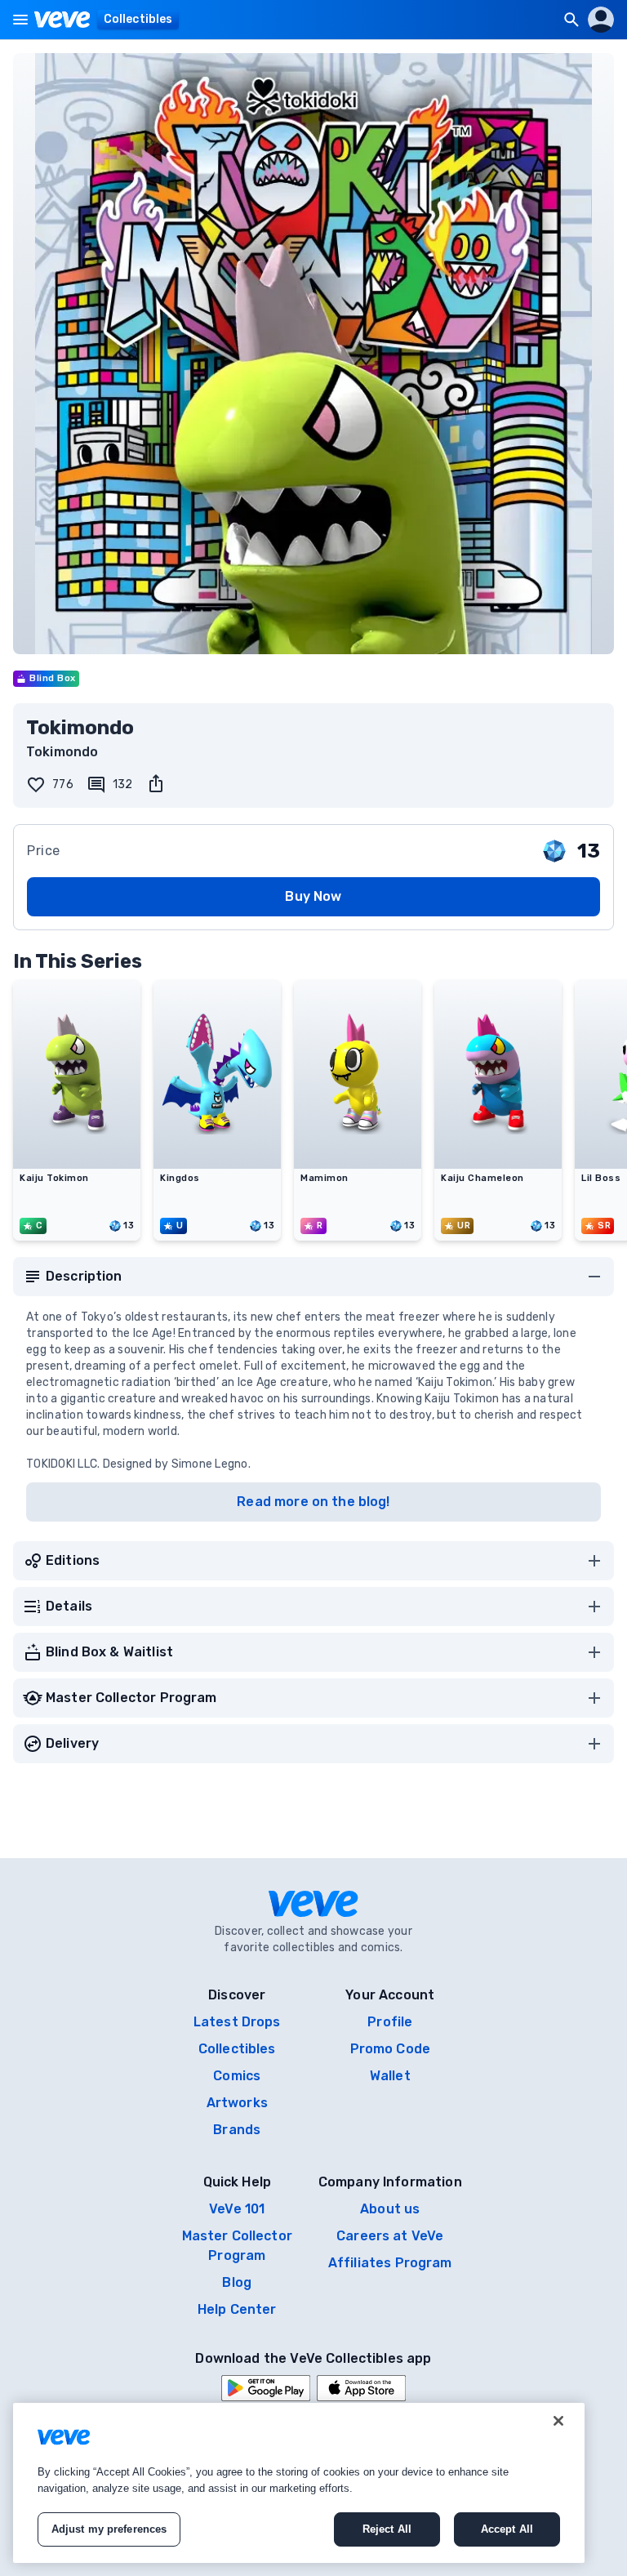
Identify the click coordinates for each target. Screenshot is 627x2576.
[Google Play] (266, 2388)
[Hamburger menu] (20, 20)
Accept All (507, 2529)
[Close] (558, 2421)
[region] (299, 2483)
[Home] (62, 20)
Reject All (387, 2529)
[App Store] (361, 2388)
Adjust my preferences (109, 2529)
